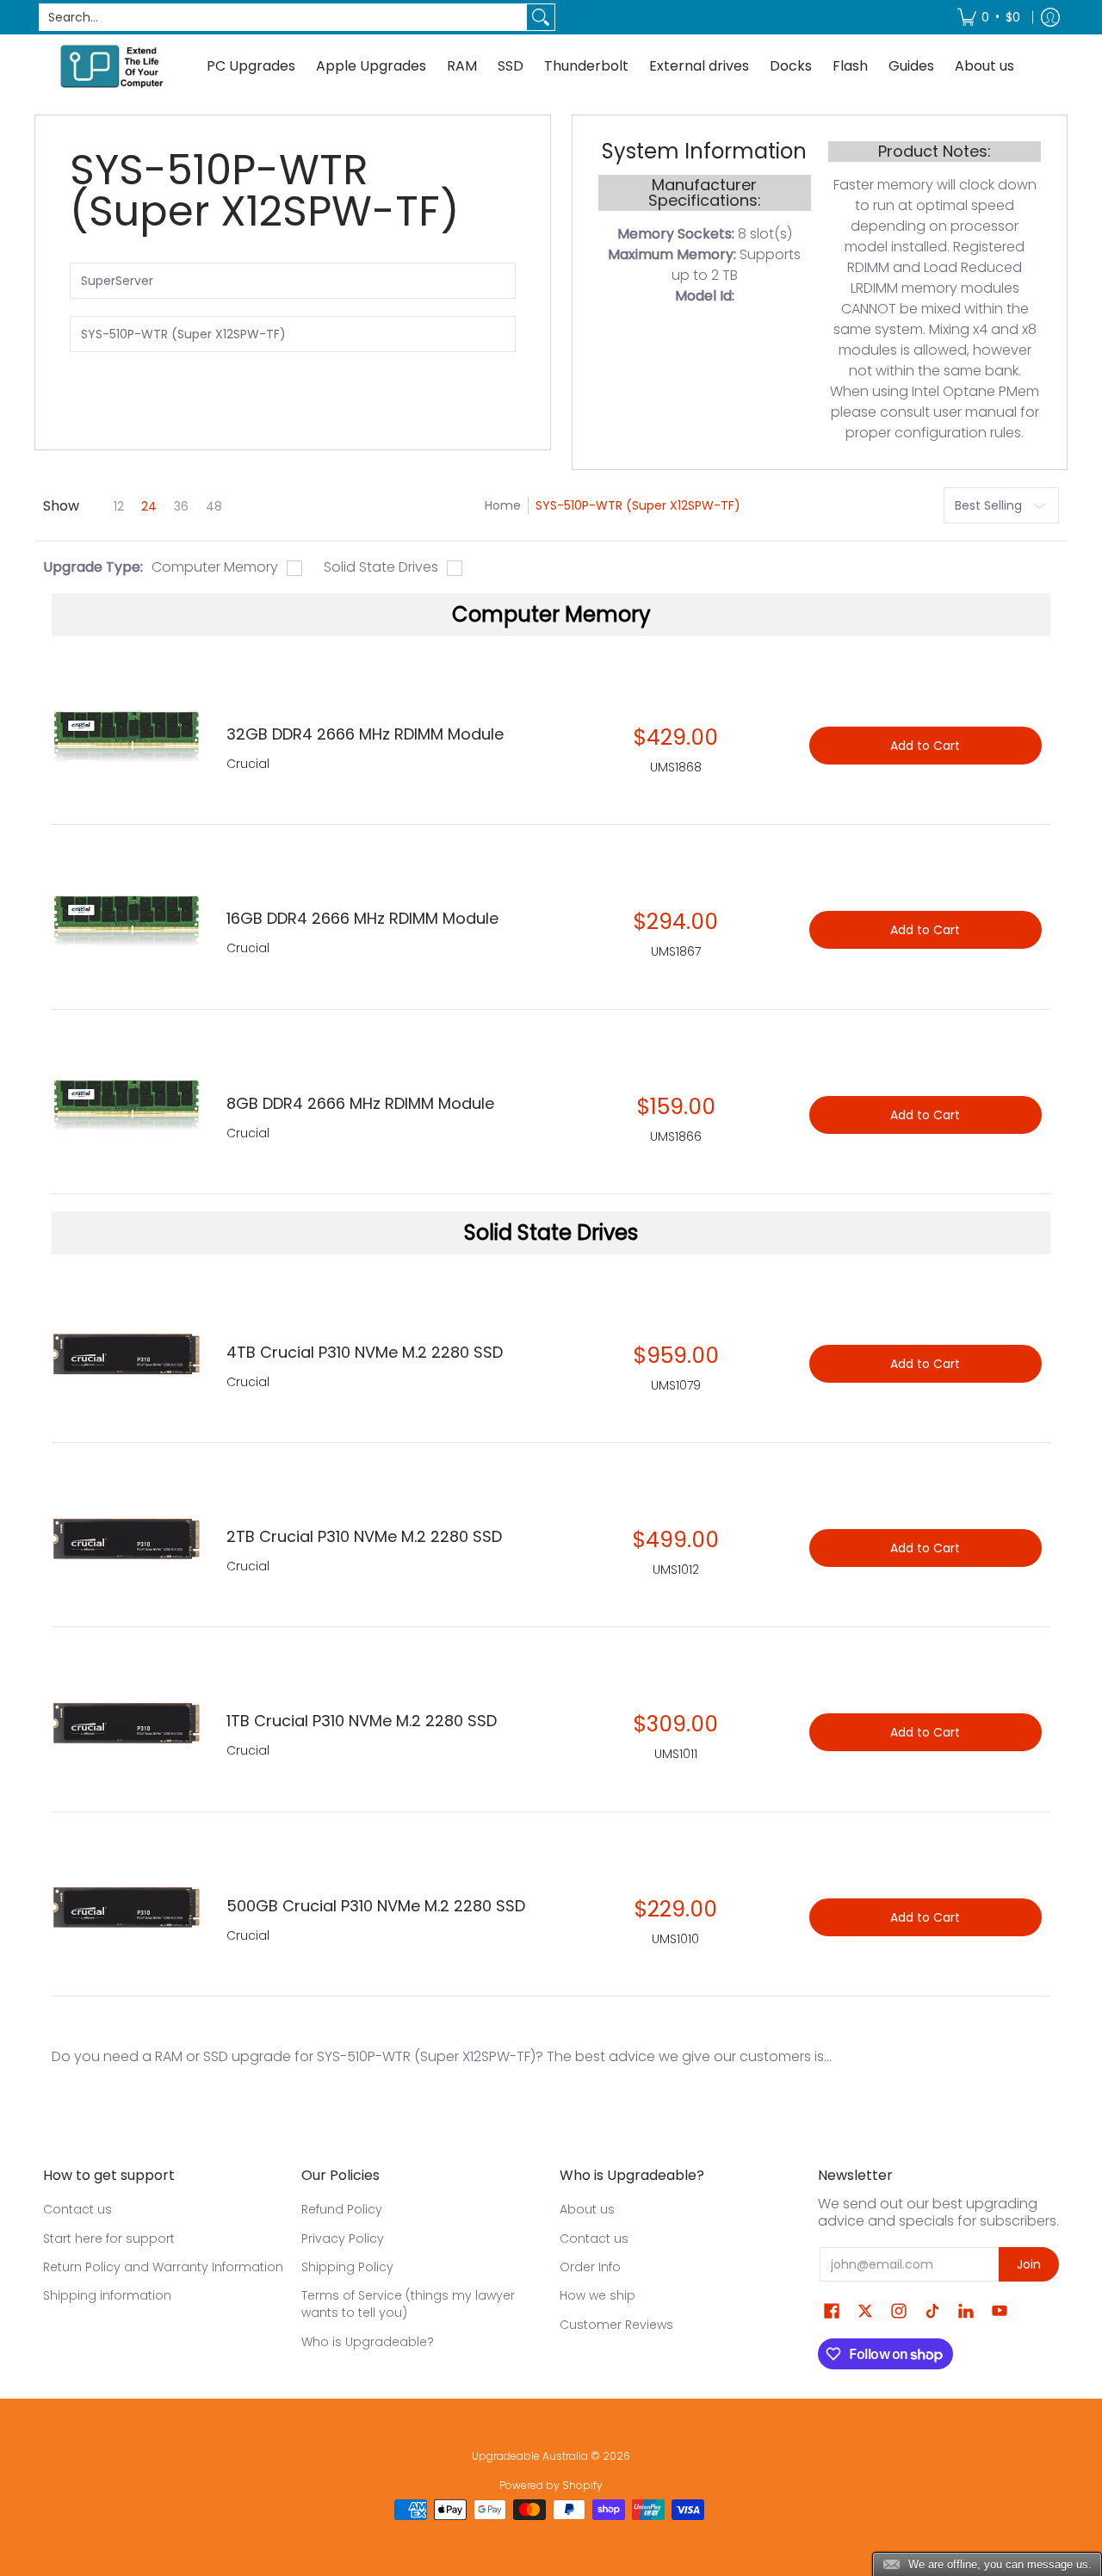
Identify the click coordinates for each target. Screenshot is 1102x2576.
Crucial (248, 1382)
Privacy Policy (343, 2239)
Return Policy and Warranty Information (163, 2267)
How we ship (597, 2295)
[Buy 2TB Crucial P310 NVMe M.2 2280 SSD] (126, 1539)
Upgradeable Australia (530, 2456)
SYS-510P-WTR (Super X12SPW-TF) (638, 505)
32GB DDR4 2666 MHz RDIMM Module (365, 734)
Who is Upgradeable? (368, 2342)
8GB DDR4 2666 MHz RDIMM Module (360, 1103)
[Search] (541, 17)
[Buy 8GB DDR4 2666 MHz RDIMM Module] (126, 1106)
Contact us (77, 2209)
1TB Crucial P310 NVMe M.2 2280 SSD (362, 1721)
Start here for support (109, 2239)
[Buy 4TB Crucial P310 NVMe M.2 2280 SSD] (126, 1355)
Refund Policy (342, 2209)
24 (149, 506)
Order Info (590, 2267)
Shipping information (107, 2295)
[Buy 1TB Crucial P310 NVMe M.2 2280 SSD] (126, 1723)
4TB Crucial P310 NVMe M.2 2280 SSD (365, 1352)
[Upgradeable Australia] (112, 66)
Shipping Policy (347, 2267)
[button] (832, 2311)
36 (181, 506)
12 (119, 506)
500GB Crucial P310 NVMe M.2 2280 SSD (376, 1906)
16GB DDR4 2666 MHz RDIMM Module (362, 918)
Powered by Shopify (551, 2485)
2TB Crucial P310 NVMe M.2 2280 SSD (364, 1536)
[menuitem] (989, 17)
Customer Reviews (616, 2325)
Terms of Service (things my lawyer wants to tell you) (408, 2304)
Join (1029, 2264)
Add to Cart (925, 1364)
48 (214, 506)
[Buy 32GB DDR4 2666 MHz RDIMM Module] (126, 737)
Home (503, 505)
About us (587, 2209)
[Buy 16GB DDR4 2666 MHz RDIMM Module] (126, 921)
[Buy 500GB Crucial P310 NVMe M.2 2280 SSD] (126, 1908)
